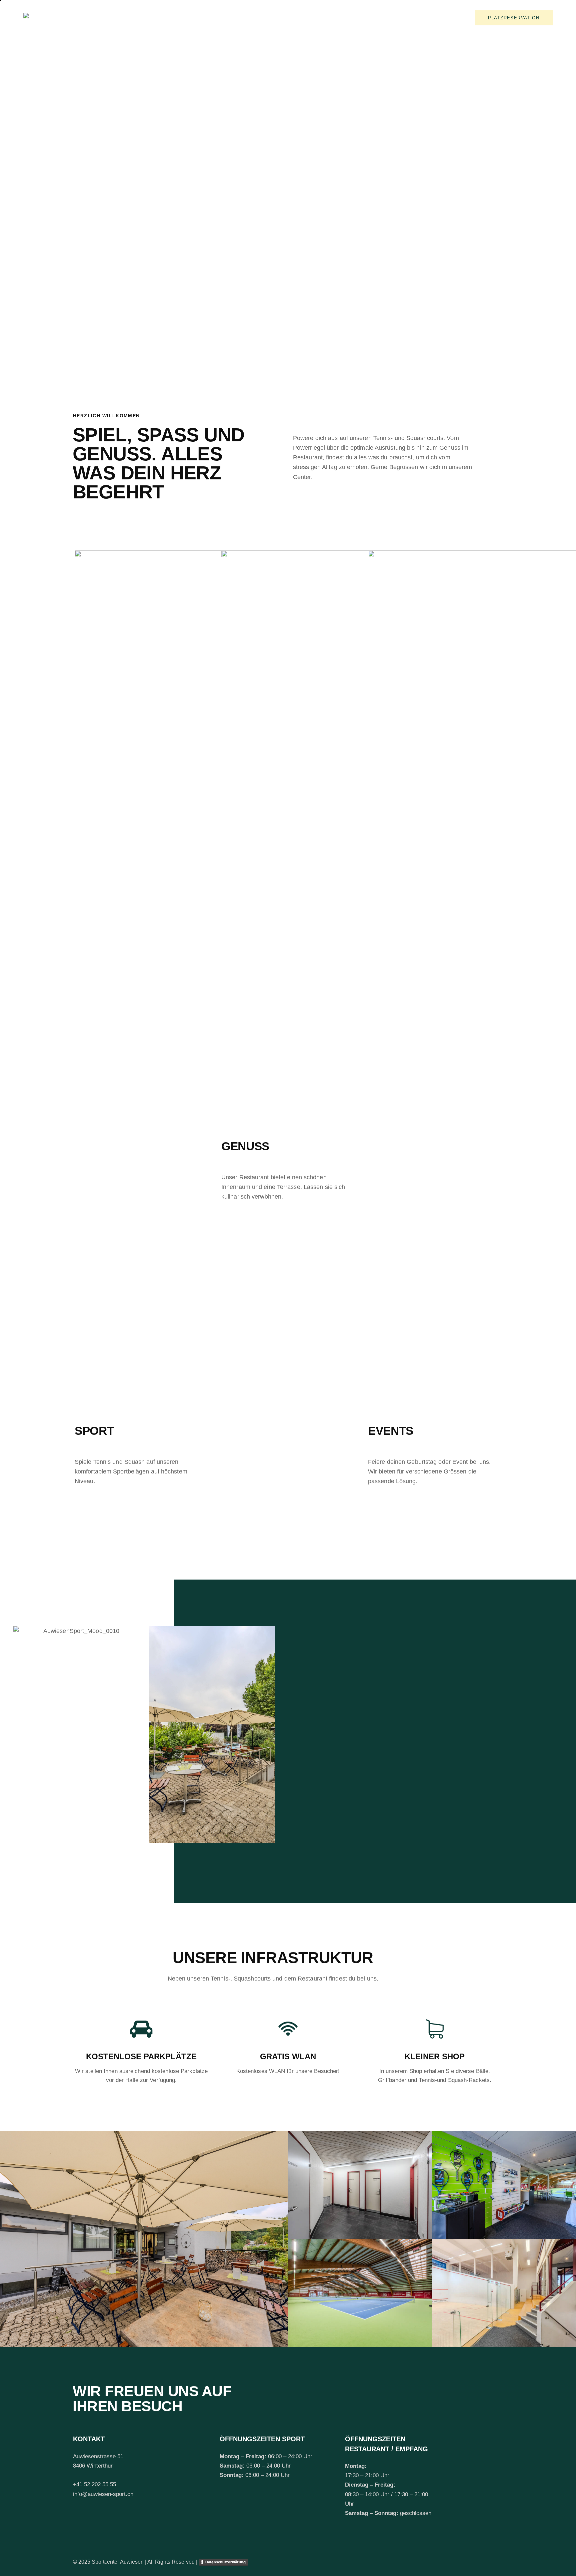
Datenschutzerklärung (225, 2562)
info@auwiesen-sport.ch (103, 2494)
